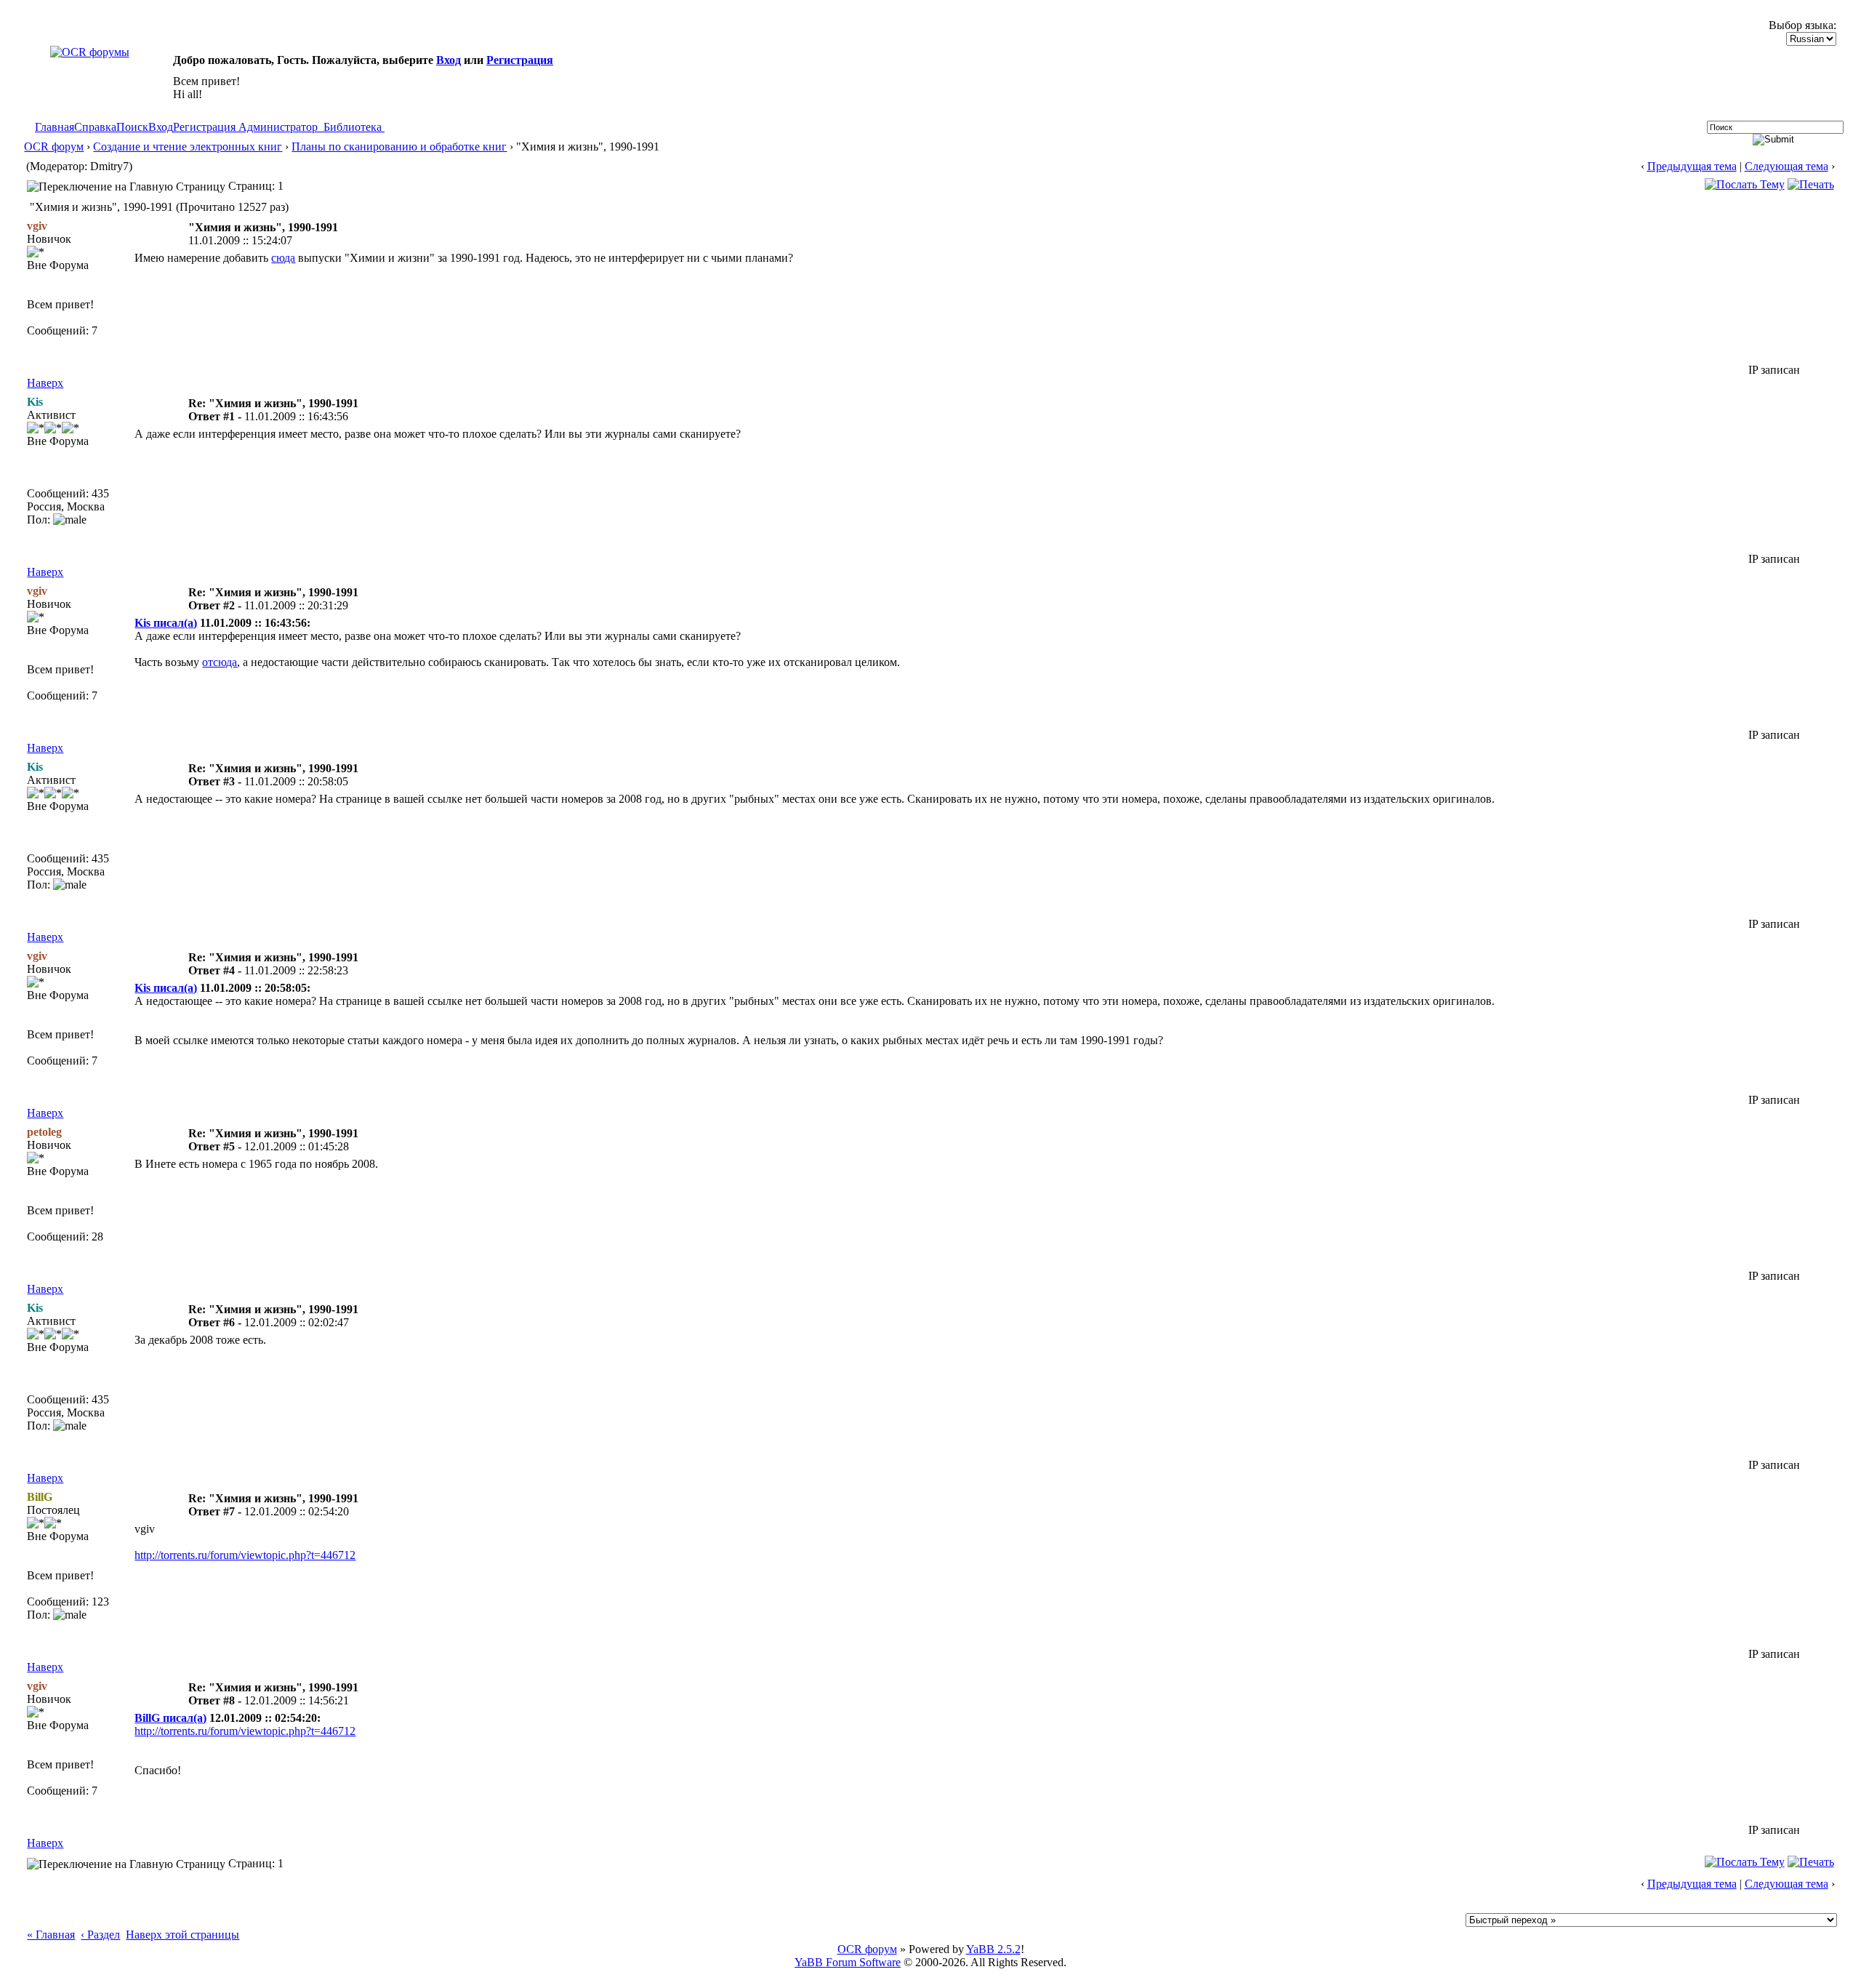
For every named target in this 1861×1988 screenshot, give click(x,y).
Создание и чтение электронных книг (188, 147)
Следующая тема (1786, 166)
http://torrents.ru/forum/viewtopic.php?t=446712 (245, 1555)
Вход (449, 60)
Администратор (278, 127)
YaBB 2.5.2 (993, 1949)
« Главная (51, 1935)
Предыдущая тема (1692, 166)
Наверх (45, 383)
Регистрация (520, 60)
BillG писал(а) (170, 1718)
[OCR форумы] (90, 52)
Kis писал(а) (166, 623)
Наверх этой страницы (182, 1935)
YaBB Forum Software (848, 1962)
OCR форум (54, 147)
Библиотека (353, 127)
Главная (55, 127)
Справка (95, 127)
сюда (283, 258)
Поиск (132, 127)
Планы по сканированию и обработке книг (399, 147)
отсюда (220, 662)
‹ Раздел (100, 1935)
